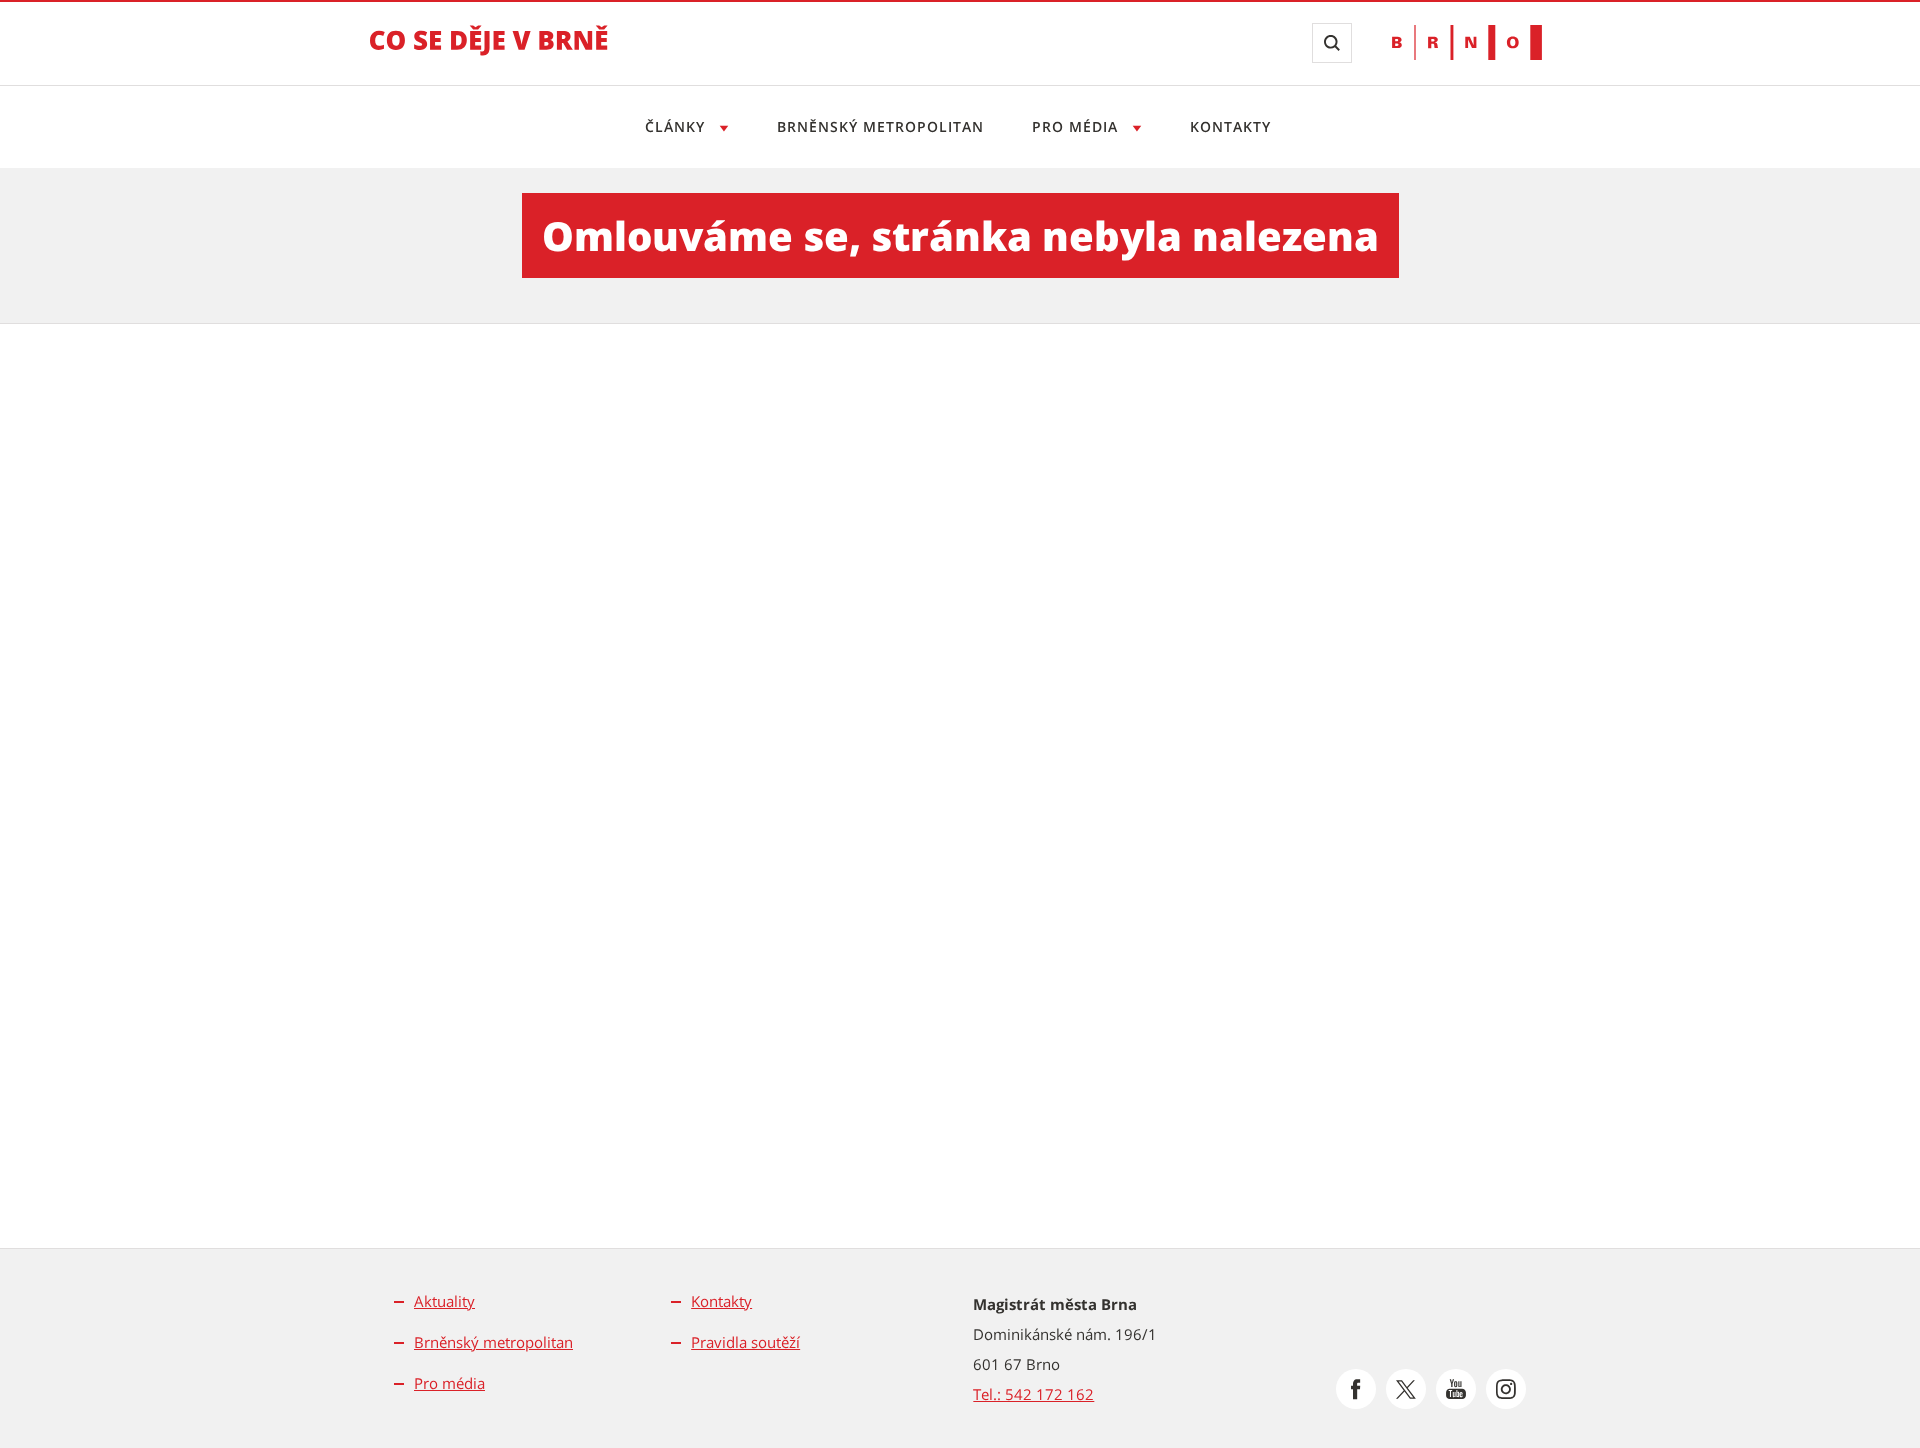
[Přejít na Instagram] (1506, 1389)
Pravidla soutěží (745, 1342)
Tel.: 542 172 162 (1033, 1394)
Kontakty (1230, 126)
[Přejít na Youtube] (1456, 1389)
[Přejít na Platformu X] (1406, 1389)
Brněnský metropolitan (880, 126)
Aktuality (444, 1301)
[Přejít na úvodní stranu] (489, 54)
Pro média (1077, 126)
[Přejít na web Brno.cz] (1467, 42)
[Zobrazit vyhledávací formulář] (1332, 43)
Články (677, 126)
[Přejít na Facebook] (1356, 1389)
